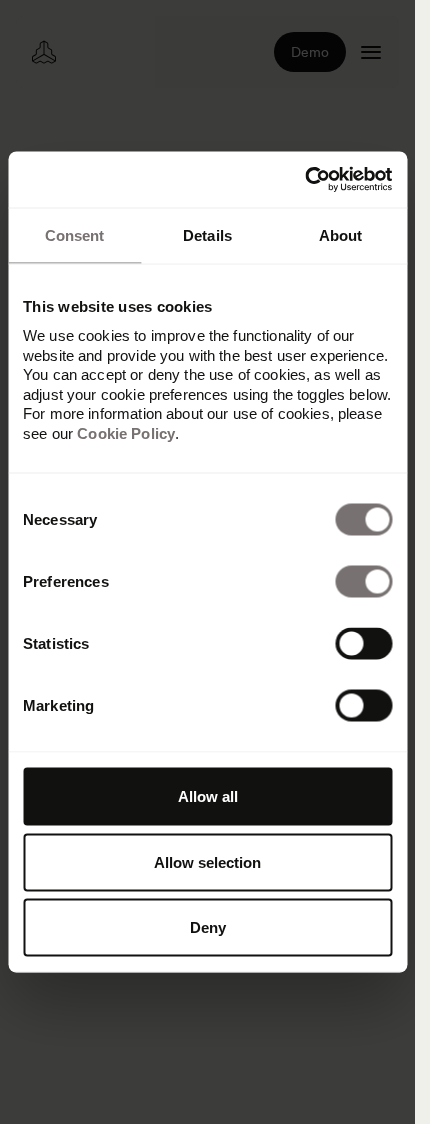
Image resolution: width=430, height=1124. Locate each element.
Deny (208, 927)
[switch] (363, 582)
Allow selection (207, 861)
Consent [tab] (75, 234)
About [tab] (341, 234)
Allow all (208, 796)
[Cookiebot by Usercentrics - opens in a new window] (304, 180)
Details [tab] (207, 234)
